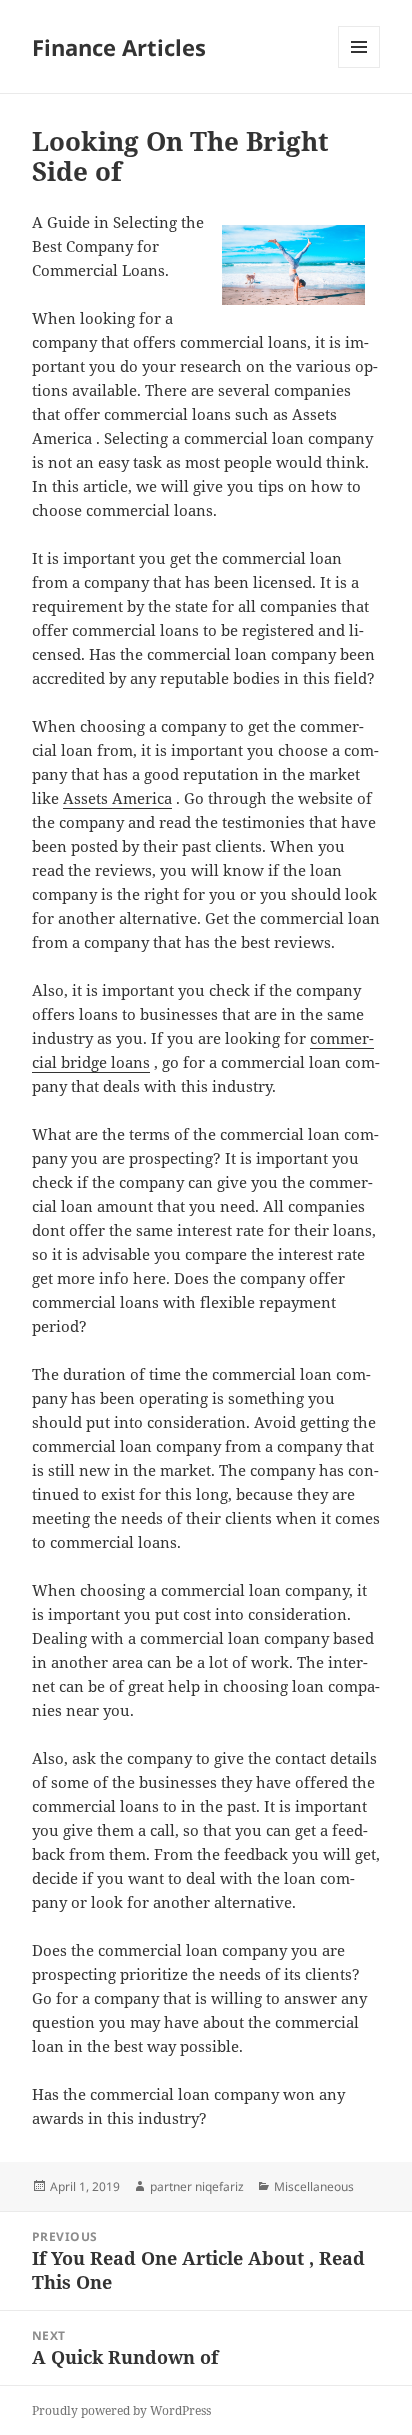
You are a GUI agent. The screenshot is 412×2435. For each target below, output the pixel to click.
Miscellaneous (314, 2186)
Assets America (117, 798)
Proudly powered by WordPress (121, 2410)
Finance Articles (119, 47)
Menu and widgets (359, 67)
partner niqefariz (197, 2186)
